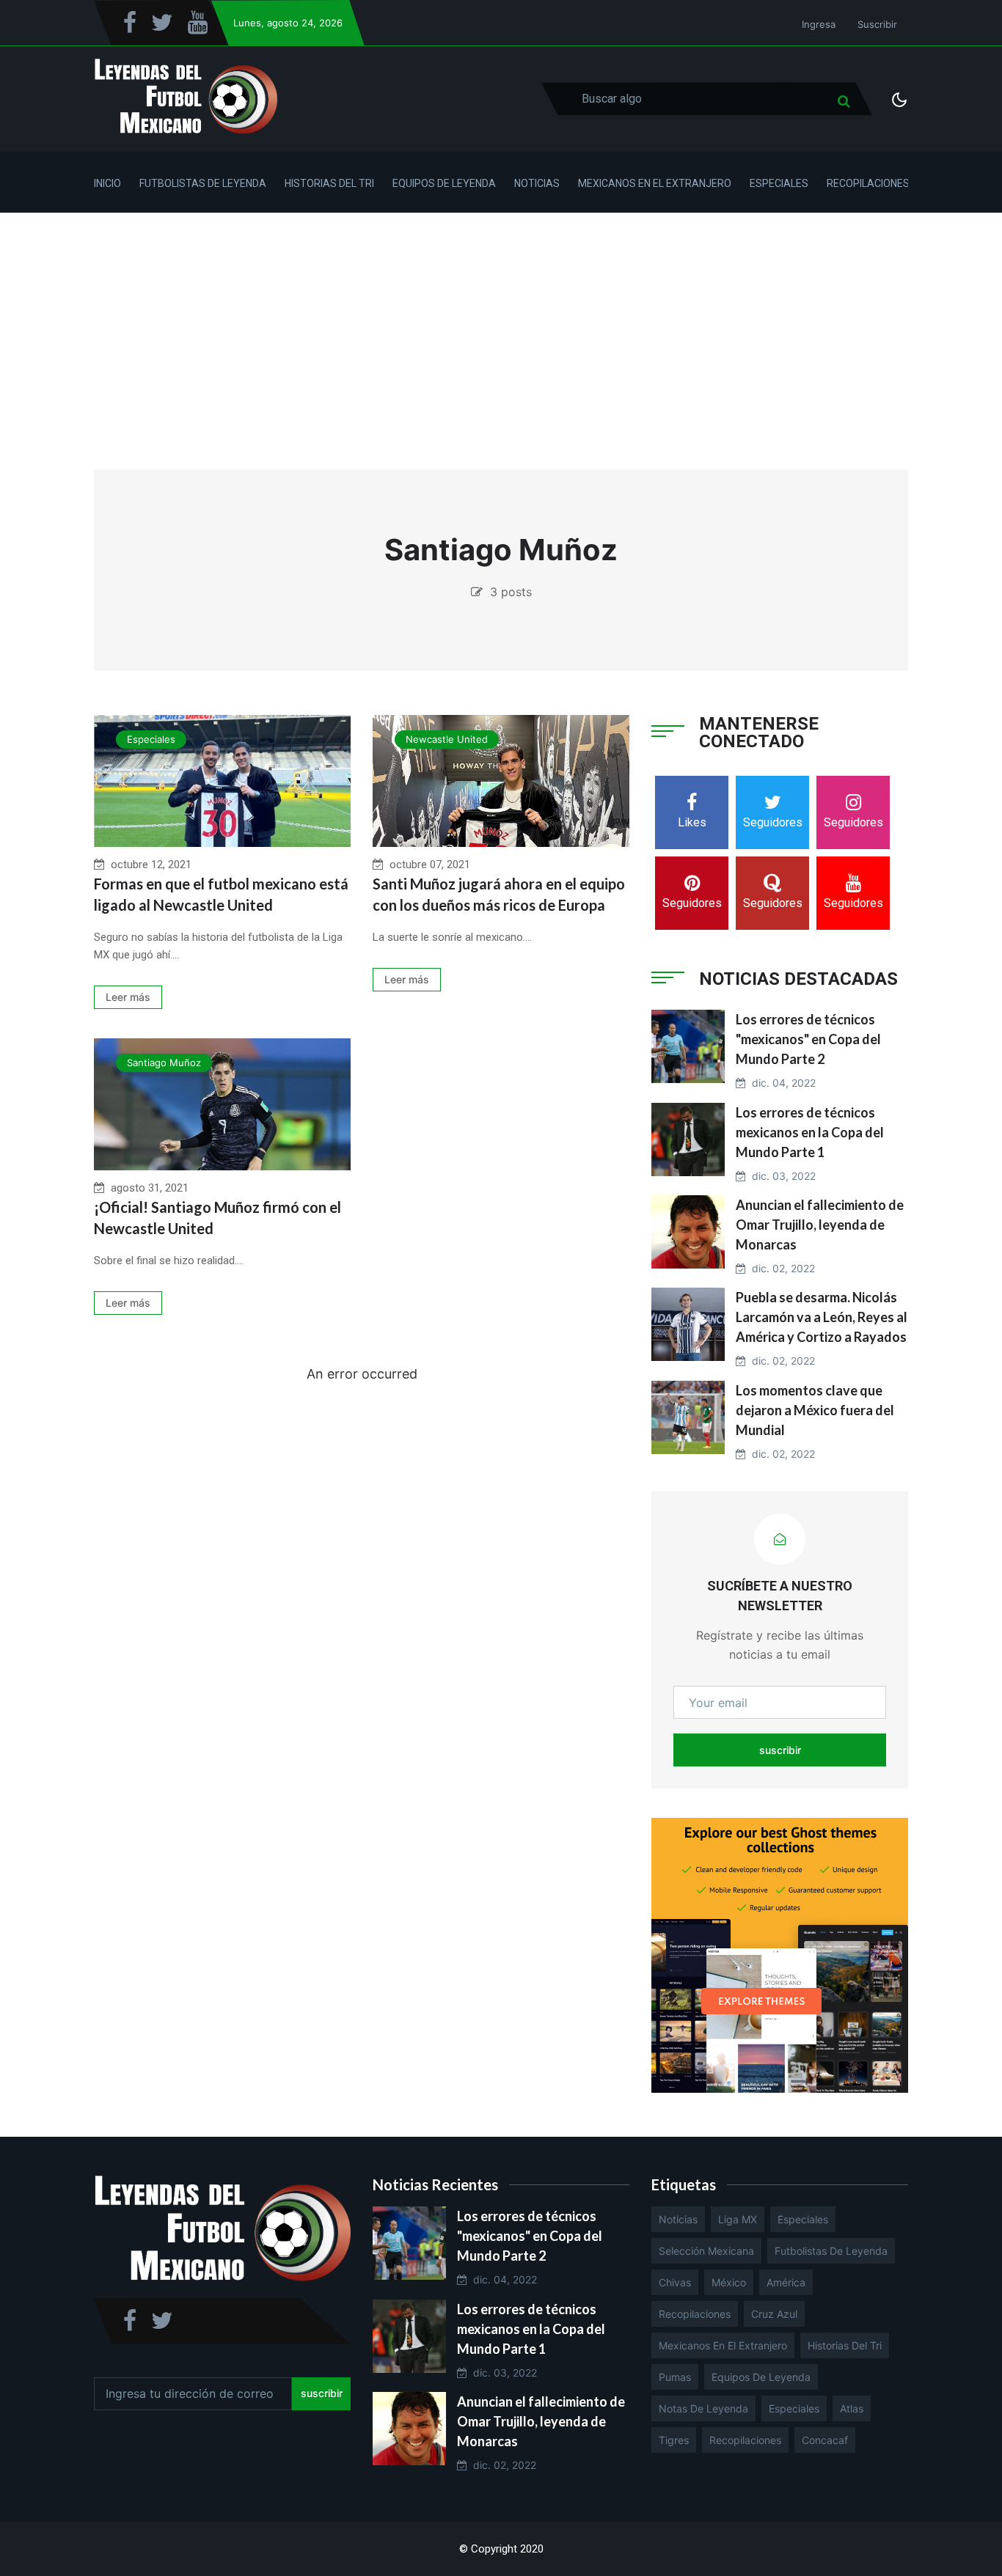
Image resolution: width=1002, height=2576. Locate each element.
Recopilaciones (868, 183)
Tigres (674, 2440)
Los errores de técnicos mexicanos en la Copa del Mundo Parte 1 (810, 1132)
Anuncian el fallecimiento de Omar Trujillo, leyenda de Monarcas (820, 1225)
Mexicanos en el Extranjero (655, 183)
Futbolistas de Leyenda (203, 183)
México (729, 2282)
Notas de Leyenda (703, 2408)
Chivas (675, 2282)
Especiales (779, 183)
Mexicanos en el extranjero (723, 2345)
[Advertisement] (501, 323)
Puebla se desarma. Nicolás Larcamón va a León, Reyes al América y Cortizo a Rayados (822, 1317)
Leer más (128, 997)
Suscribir (877, 24)
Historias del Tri (329, 183)
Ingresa (819, 24)
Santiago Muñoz (164, 1063)
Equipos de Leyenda (444, 183)
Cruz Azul (774, 2314)
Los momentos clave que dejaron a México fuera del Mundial (815, 1410)
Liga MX (738, 2219)
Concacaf (825, 2440)
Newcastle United (447, 739)
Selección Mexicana (706, 2251)
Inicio (107, 183)
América (786, 2282)
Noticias (537, 183)
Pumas (675, 2377)
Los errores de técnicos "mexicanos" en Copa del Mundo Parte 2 (808, 1039)
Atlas (852, 2408)
